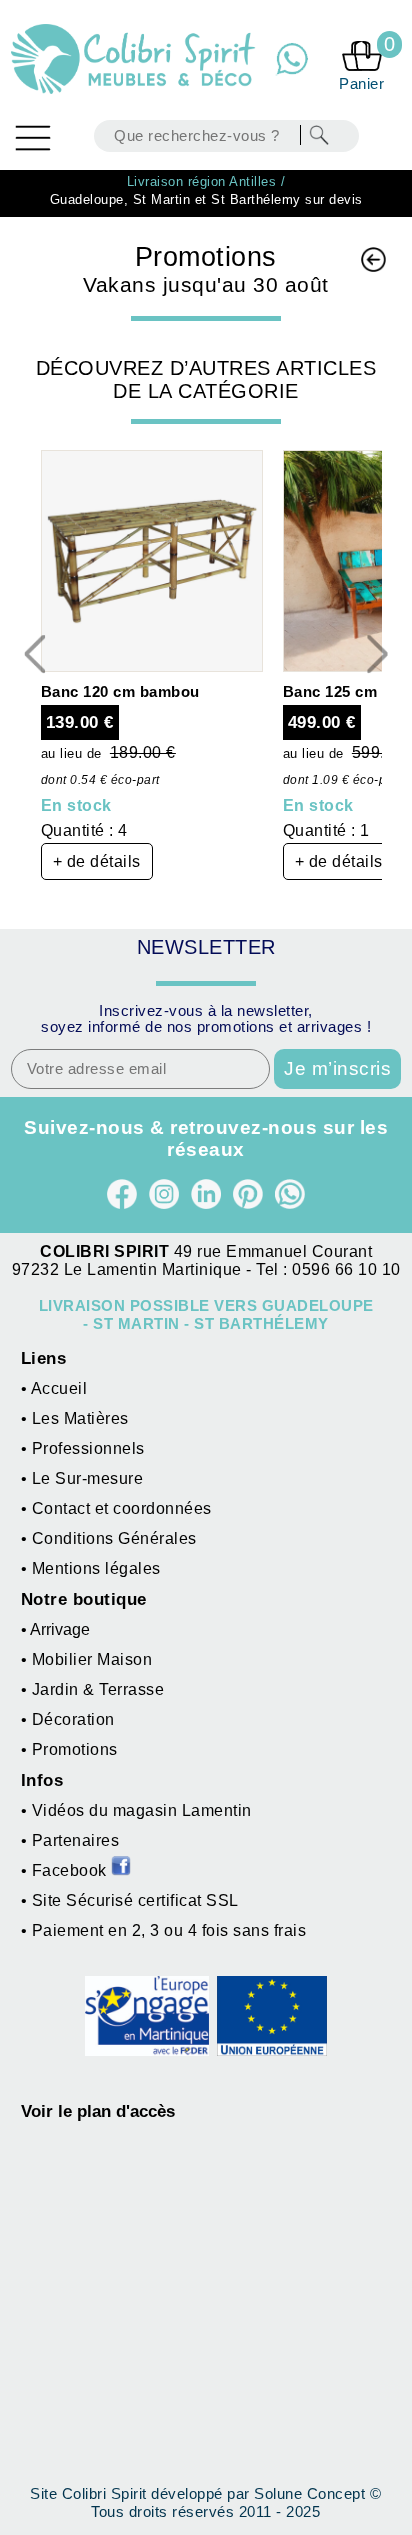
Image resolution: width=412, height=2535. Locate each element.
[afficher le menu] (33, 138)
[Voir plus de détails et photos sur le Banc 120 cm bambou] (152, 666)
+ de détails (97, 861)
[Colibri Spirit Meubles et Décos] (136, 59)
